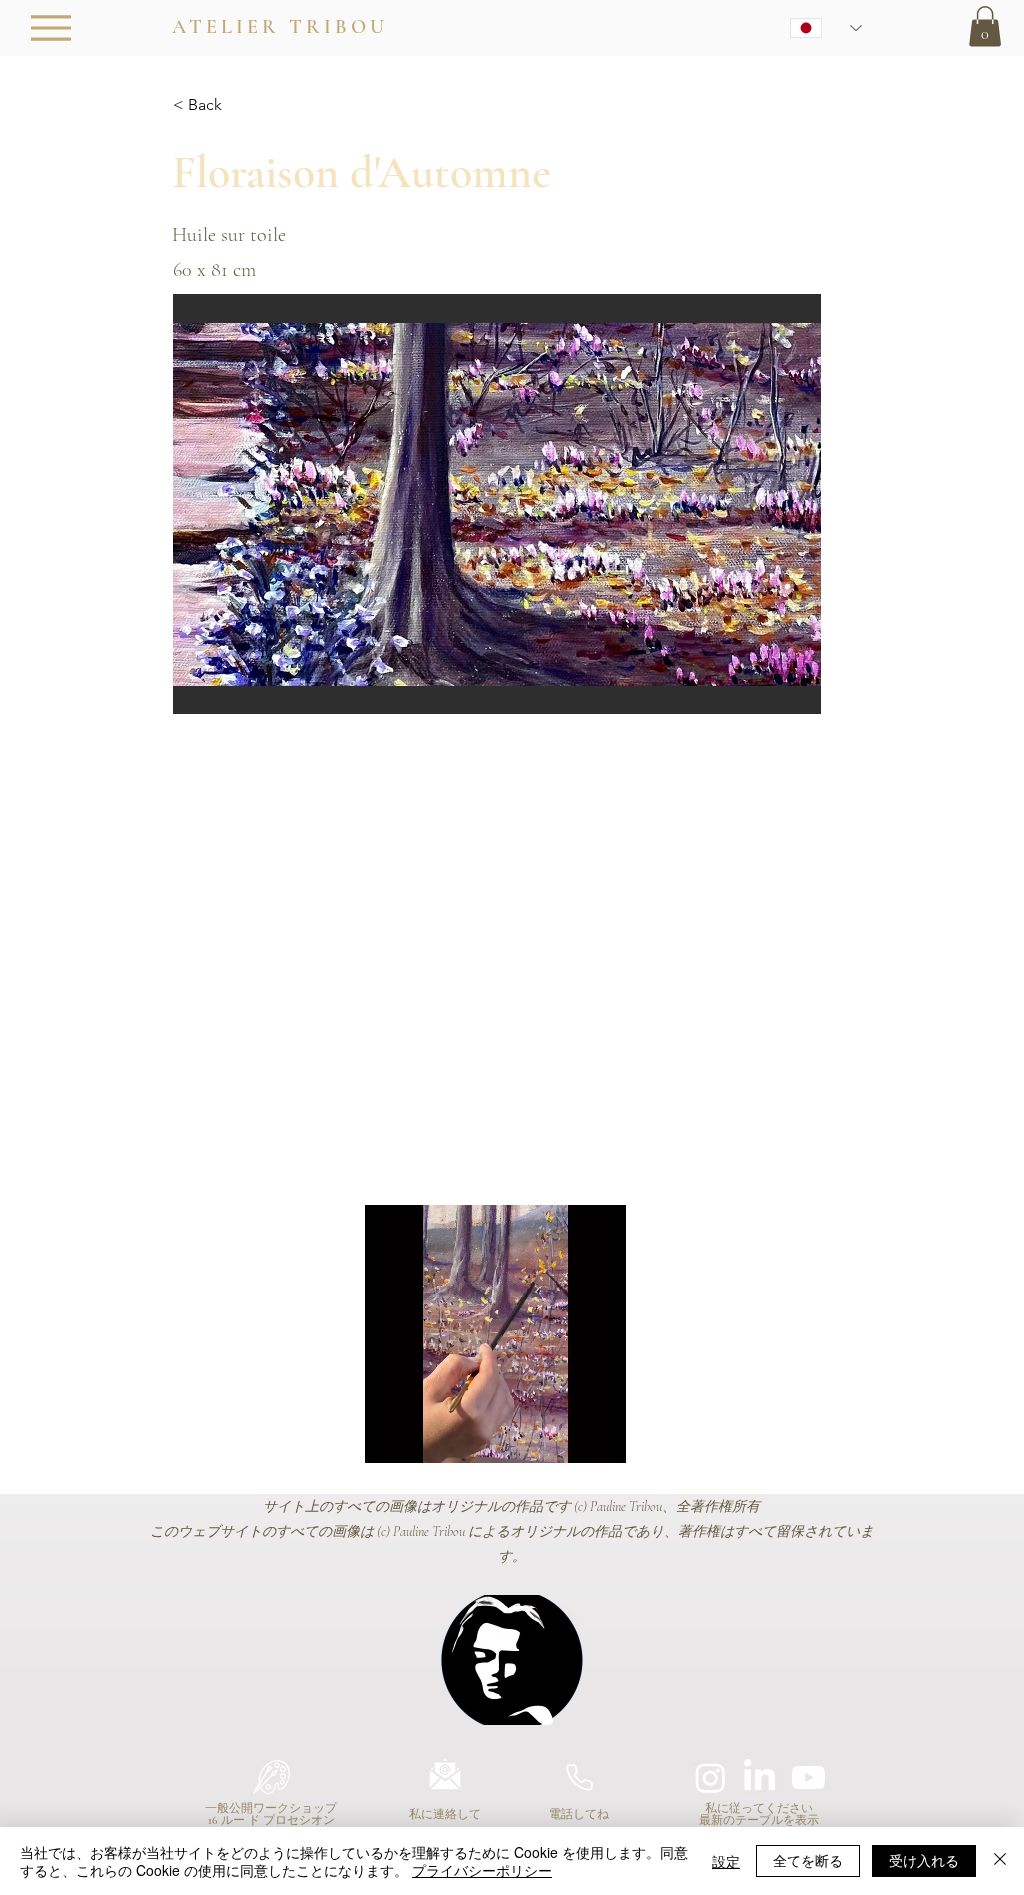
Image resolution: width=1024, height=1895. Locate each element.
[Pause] (391, 1436)
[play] (779, 696)
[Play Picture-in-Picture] (565, 1436)
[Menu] (50, 28)
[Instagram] (710, 1777)
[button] (985, 26)
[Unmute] (425, 1436)
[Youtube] (808, 1777)
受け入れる (924, 1860)
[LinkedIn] (759, 1777)
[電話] (579, 1777)
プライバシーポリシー (482, 1870)
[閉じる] (1000, 1861)
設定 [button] (726, 1861)
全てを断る (808, 1860)
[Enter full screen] (599, 1436)
